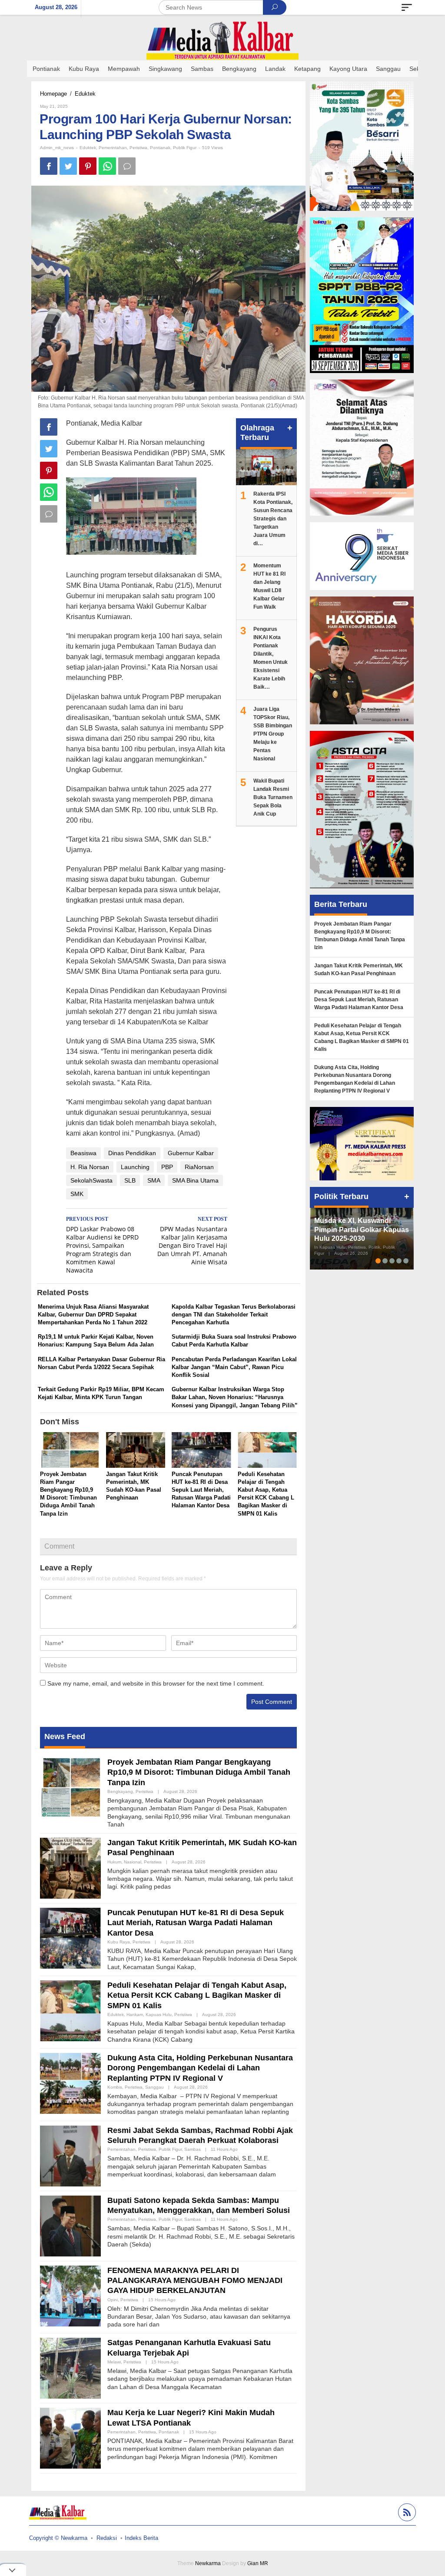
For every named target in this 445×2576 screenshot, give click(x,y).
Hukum (114, 1862)
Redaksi (107, 2538)
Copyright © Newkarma (58, 2538)
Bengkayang (120, 1791)
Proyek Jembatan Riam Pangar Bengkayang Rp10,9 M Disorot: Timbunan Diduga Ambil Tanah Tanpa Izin (199, 1772)
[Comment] (127, 166)
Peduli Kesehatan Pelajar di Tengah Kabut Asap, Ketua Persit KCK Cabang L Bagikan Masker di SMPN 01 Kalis (197, 1995)
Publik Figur (185, 148)
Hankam (135, 2014)
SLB (130, 1180)
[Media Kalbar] (222, 40)
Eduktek (88, 148)
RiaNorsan (199, 1167)
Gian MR (258, 2563)
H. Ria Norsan (90, 1167)
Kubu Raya (119, 1942)
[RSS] (406, 2514)
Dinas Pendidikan (132, 1153)
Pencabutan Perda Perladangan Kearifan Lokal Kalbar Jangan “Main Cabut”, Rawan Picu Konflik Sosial (234, 1367)
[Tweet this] (68, 166)
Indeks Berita (141, 2538)
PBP (167, 1167)
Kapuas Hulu (159, 2014)
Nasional (133, 1862)
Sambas (193, 2149)
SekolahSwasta (91, 1180)
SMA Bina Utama (195, 1180)
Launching (135, 1167)
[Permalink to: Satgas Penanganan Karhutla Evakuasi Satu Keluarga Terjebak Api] (70, 2368)
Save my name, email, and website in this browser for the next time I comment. (156, 1683)
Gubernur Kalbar (191, 1153)
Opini (113, 2300)
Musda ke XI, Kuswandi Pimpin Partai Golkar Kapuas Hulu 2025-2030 (362, 1230)
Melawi (114, 2362)
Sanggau (154, 2087)
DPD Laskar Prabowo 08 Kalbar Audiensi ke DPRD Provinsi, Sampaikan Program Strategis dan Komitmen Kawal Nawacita (102, 1245)
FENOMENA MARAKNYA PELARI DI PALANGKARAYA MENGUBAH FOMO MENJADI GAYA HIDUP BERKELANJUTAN (195, 2281)
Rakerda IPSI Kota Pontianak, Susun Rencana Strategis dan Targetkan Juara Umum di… (273, 519)
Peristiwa (138, 148)
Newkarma (208, 2563)
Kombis (115, 2087)
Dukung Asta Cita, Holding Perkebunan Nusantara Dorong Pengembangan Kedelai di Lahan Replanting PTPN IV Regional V (200, 2068)
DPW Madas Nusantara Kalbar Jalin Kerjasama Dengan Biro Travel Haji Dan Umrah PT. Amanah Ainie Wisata (192, 1241)
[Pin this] (88, 166)
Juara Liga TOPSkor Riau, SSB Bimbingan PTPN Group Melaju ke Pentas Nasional (273, 734)
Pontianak (160, 148)
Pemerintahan (113, 148)
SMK (77, 1194)
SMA (154, 1180)
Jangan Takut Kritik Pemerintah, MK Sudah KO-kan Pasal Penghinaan (359, 970)
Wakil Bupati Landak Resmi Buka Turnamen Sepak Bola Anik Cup (273, 797)
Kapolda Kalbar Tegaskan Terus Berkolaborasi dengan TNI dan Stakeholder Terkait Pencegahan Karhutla (234, 1315)
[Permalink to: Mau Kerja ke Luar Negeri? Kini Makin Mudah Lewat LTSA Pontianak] (70, 2438)
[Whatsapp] (107, 166)
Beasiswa (83, 1153)
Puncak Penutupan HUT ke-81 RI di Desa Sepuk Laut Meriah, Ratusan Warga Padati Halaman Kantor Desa (201, 1490)
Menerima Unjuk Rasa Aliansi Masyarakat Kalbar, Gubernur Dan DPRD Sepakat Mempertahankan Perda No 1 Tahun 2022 (93, 1315)
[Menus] (407, 7)
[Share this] (49, 166)
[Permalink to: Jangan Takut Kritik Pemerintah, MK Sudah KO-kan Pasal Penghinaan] (136, 1451)
